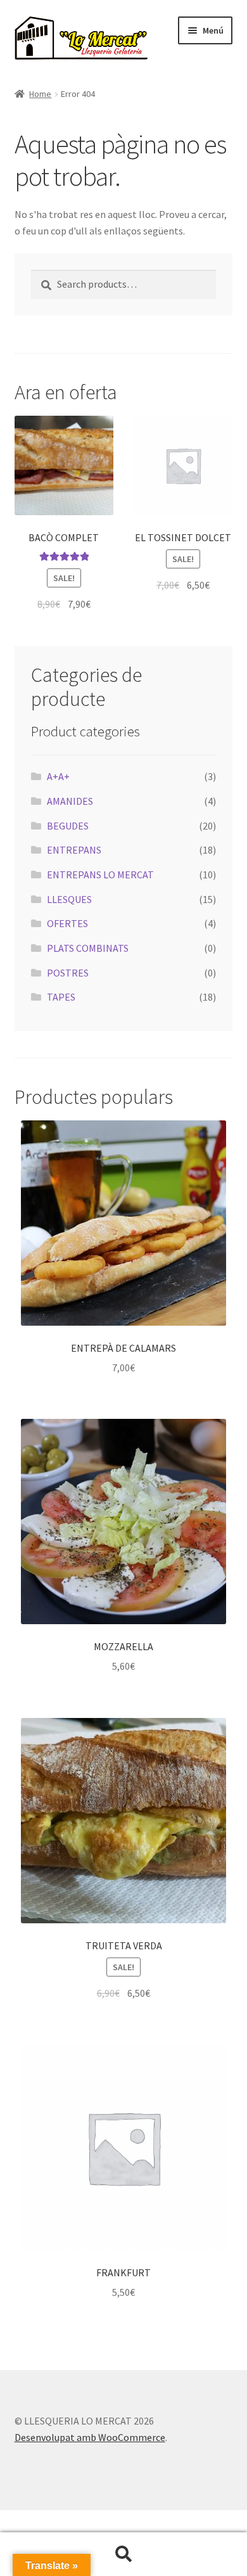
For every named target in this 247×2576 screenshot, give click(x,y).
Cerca (123, 2554)
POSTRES (68, 973)
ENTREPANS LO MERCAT (100, 875)
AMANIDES (70, 801)
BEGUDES (68, 826)
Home (40, 94)
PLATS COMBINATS (88, 948)
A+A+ (58, 776)
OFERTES (67, 923)
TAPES (61, 997)
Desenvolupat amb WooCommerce (90, 2437)
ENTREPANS (74, 850)
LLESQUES (69, 899)
